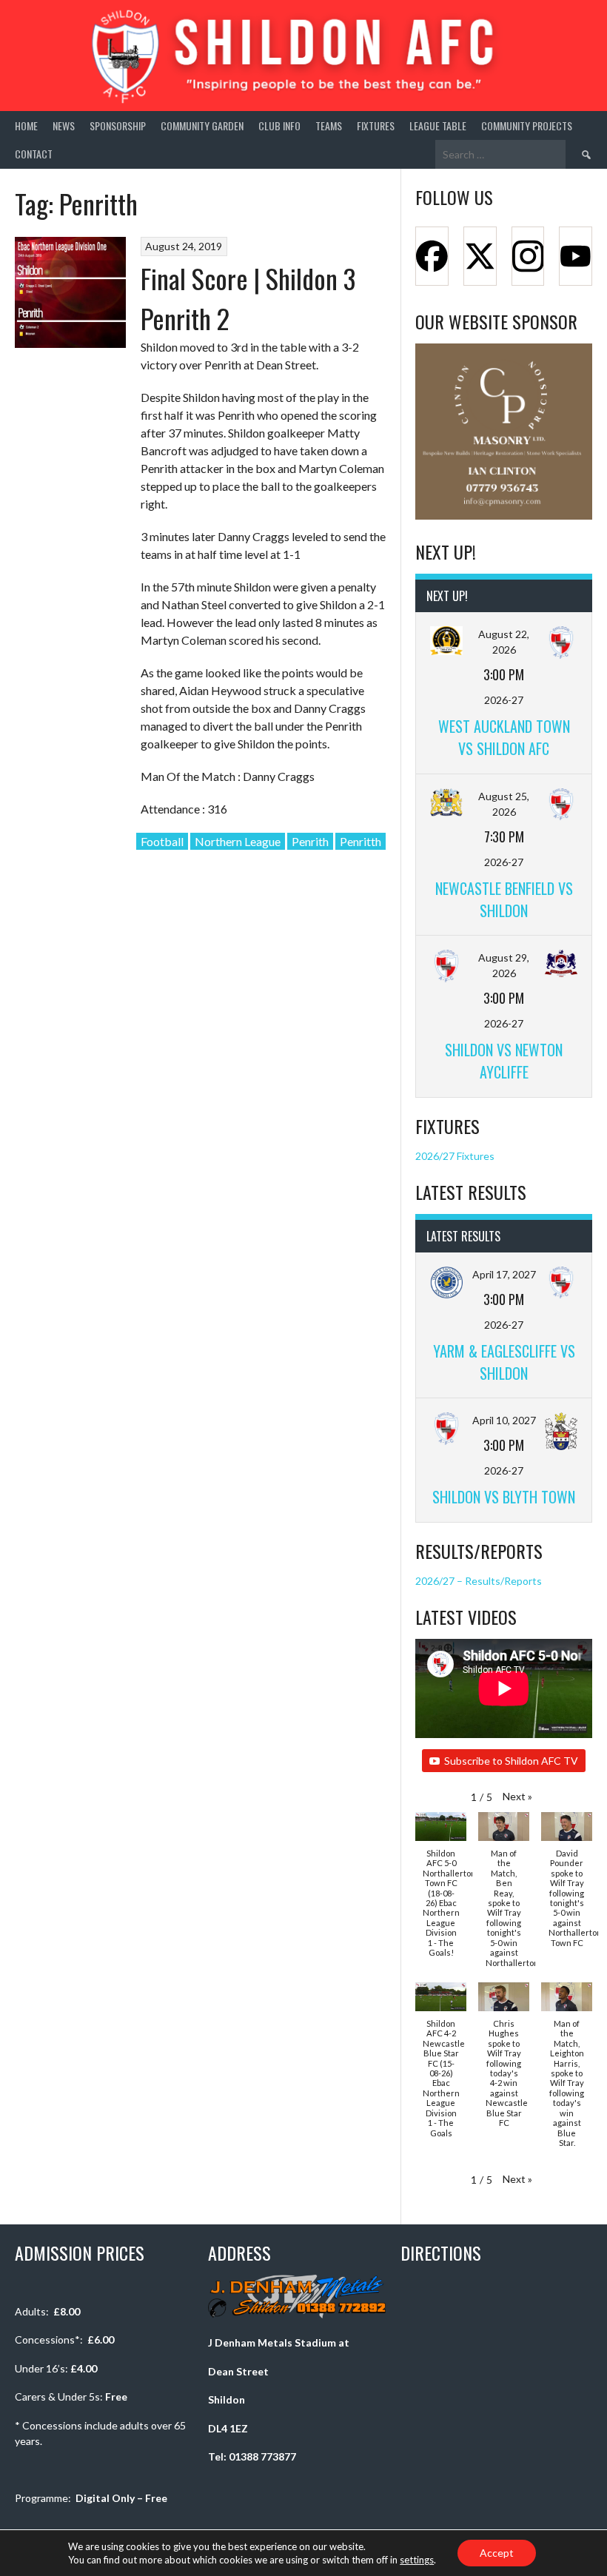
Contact (34, 154)
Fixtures (376, 125)
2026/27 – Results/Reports (479, 1581)
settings (417, 2560)
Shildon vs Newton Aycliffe (504, 1061)
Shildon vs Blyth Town (504, 1497)
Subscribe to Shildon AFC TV (511, 1761)
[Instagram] (528, 256)
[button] (517, 1796)
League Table (438, 125)
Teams (329, 125)
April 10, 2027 (504, 1420)
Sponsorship (118, 125)
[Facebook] (432, 256)
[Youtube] (576, 256)
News (64, 125)
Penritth (360, 841)
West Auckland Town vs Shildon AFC (504, 737)
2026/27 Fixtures (455, 1156)
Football (162, 841)
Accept (497, 2553)
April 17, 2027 (504, 1274)
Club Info (279, 125)
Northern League (238, 841)
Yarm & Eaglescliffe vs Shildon (504, 1362)
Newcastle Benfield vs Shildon (504, 899)
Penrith (310, 841)
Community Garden (202, 125)
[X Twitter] (480, 256)
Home (26, 125)
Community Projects (527, 125)
